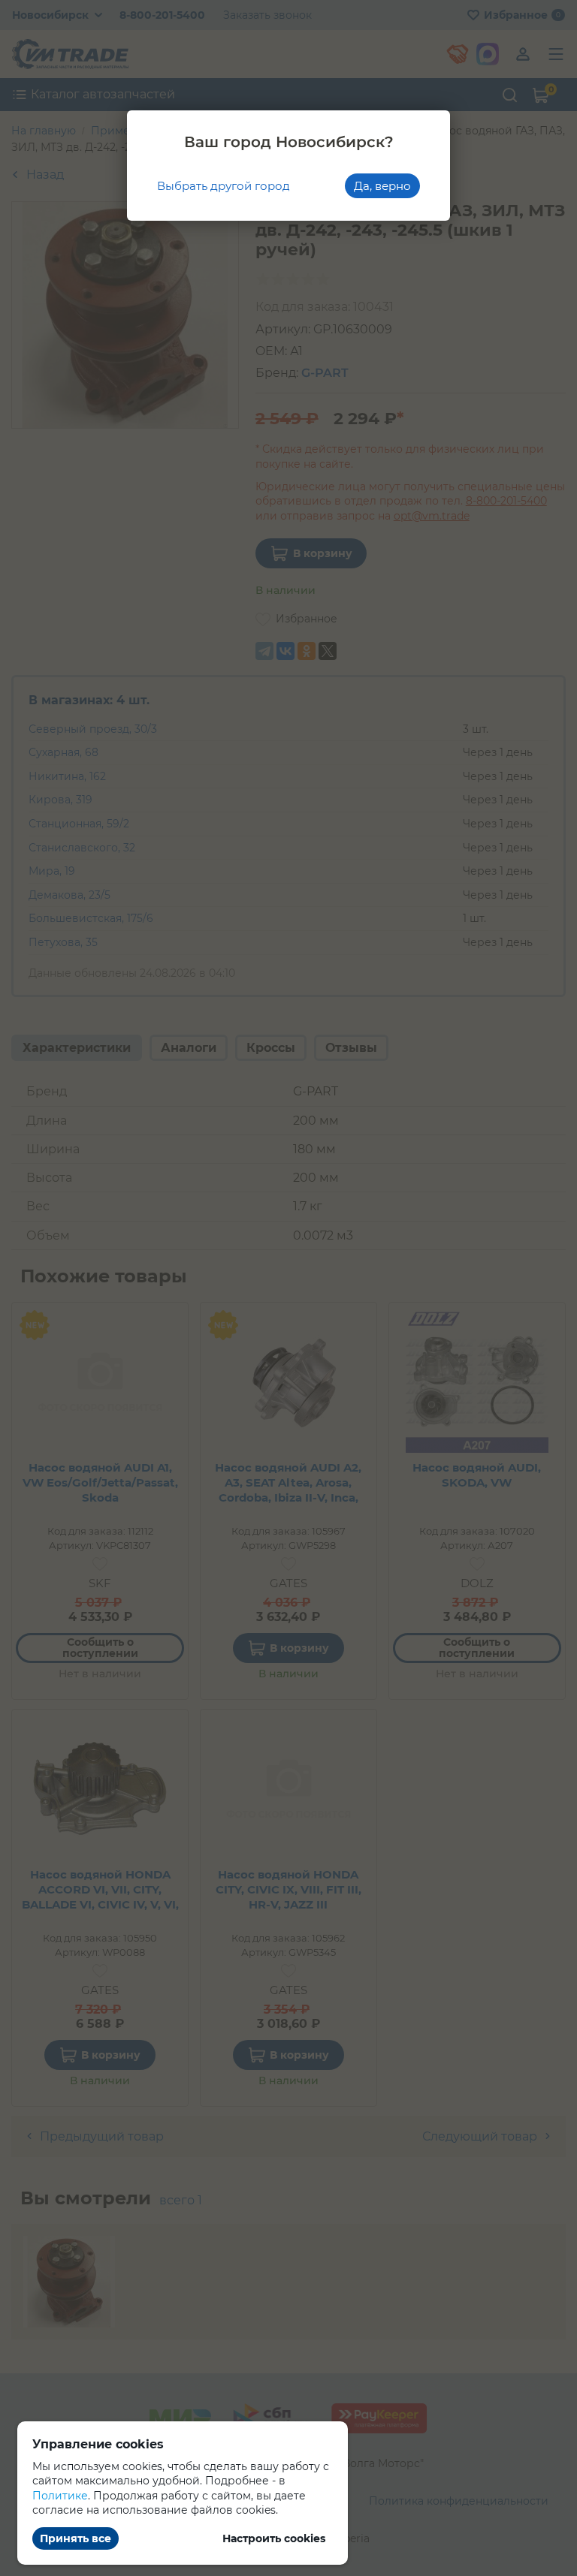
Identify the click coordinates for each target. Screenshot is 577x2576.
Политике (60, 2496)
